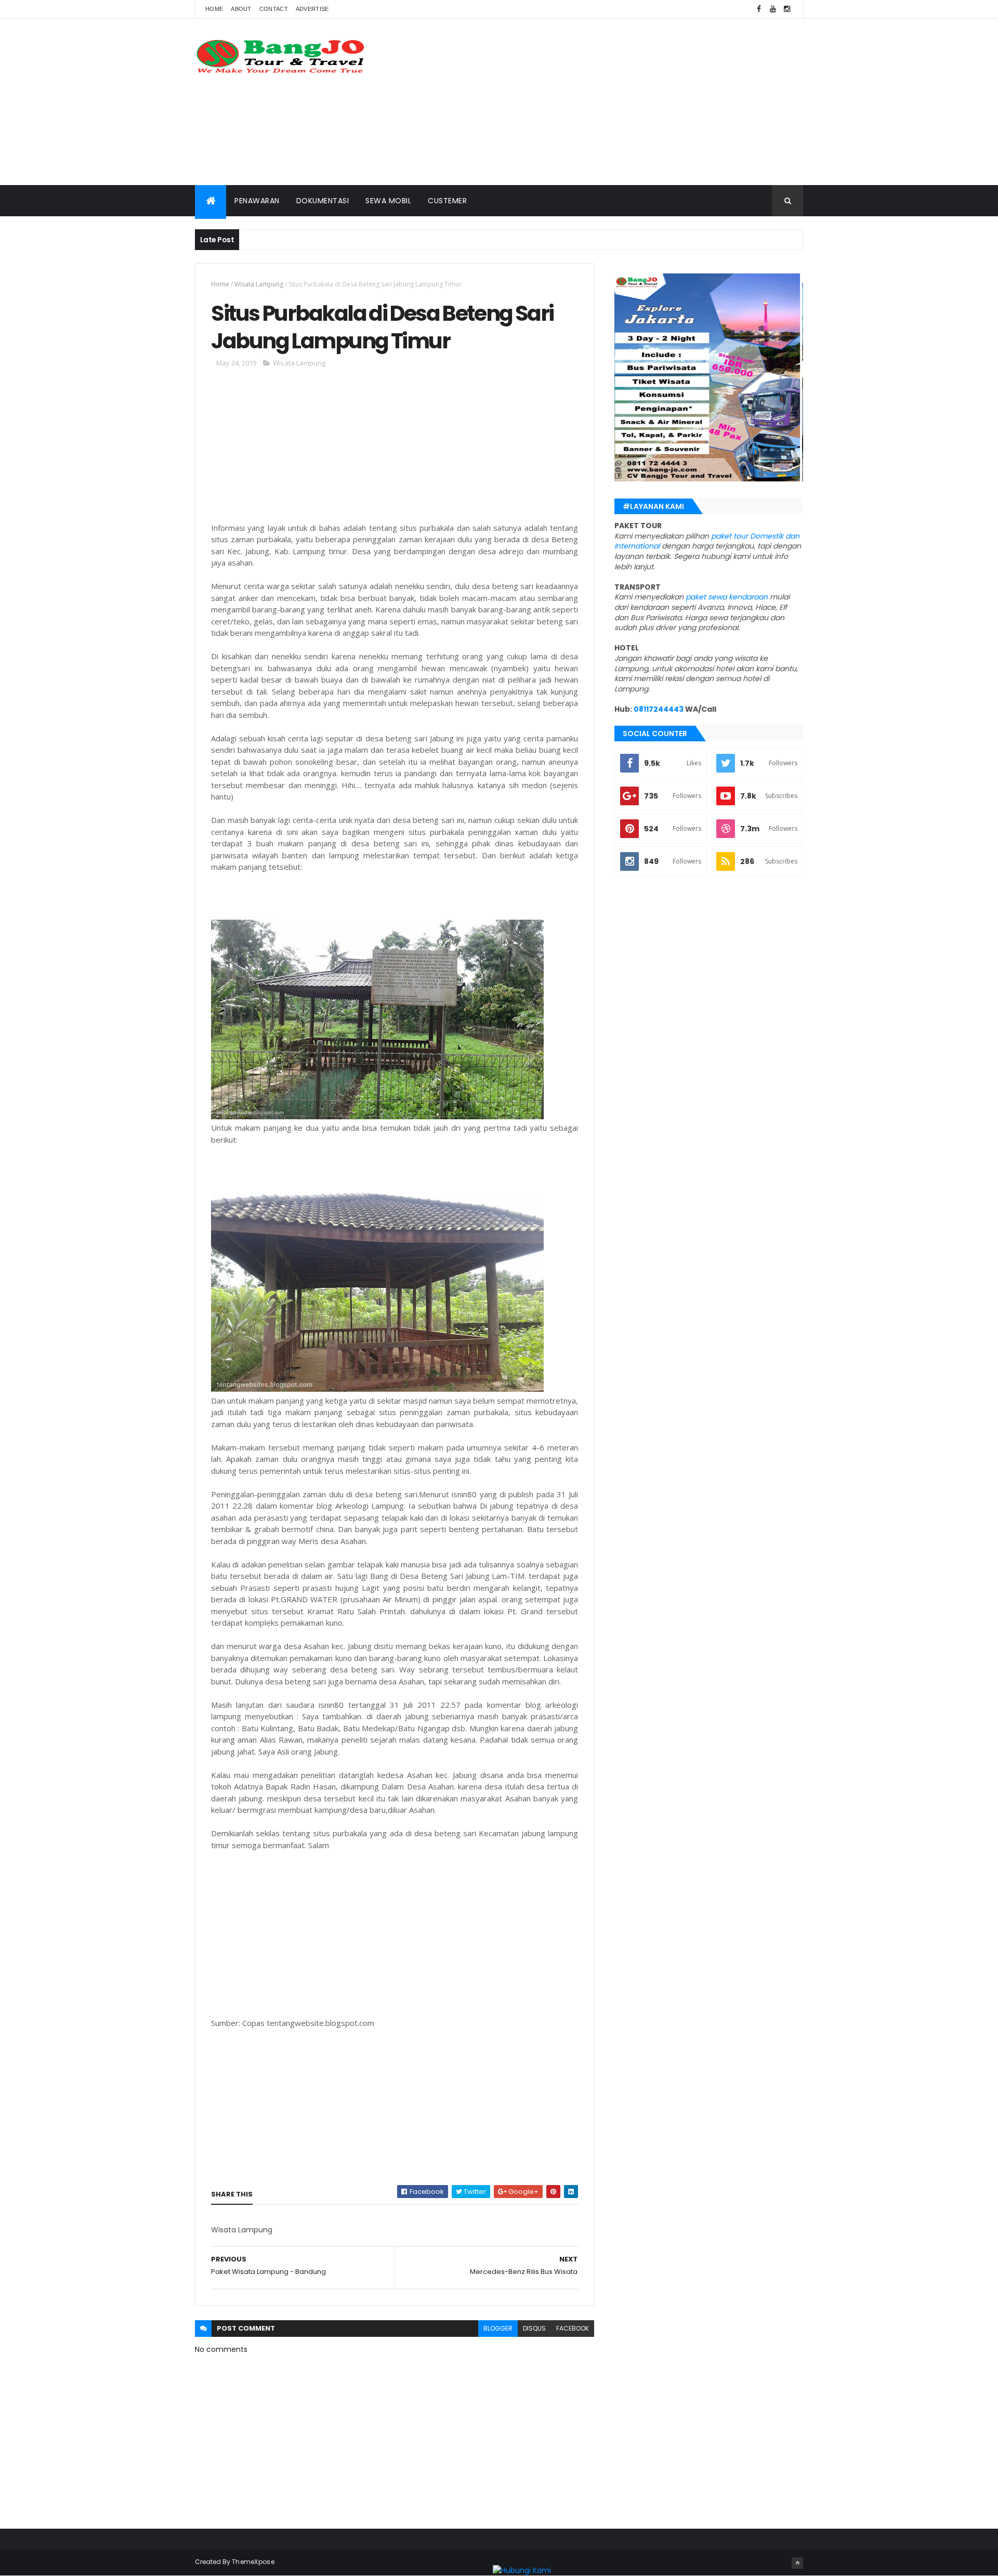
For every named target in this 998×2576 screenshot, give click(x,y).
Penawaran (257, 201)
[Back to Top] (797, 2563)
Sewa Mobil (388, 201)
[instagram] (787, 9)
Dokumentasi (323, 201)
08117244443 (659, 709)
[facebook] (759, 9)
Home (214, 9)
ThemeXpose (253, 2562)
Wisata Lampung (259, 284)
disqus (534, 2328)
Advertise (312, 9)
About (241, 9)
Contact (274, 9)
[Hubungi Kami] (522, 2570)
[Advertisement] (614, 102)
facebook (573, 2328)
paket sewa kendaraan (727, 597)
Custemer (447, 201)
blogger (498, 2328)
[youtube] (773, 9)
